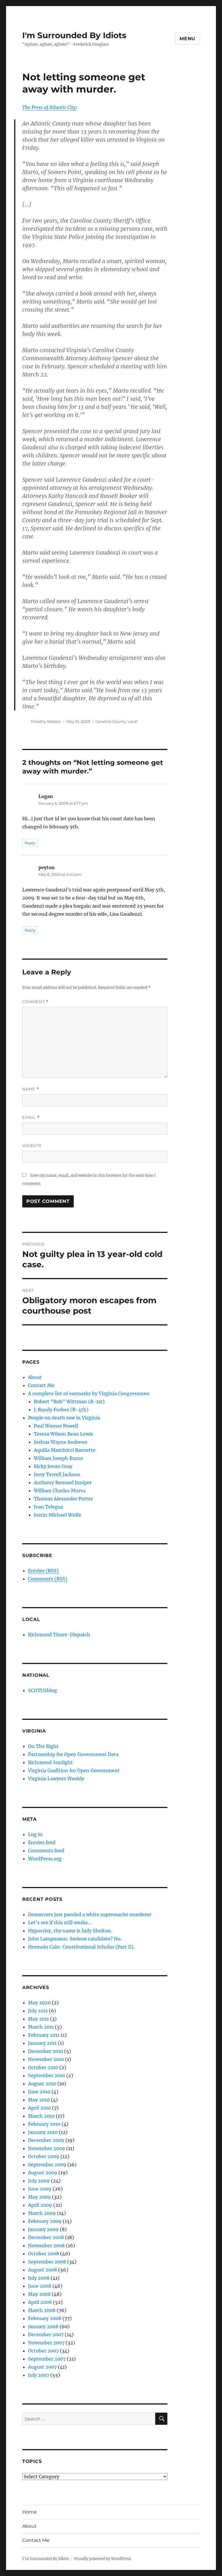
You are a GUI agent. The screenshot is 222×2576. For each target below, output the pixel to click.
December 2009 (46, 2140)
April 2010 (39, 2108)
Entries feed (42, 1842)
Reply (30, 843)
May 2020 (39, 2003)
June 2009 (40, 2189)
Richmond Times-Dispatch (59, 1635)
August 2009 (43, 2173)
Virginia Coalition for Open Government (74, 1770)
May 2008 (39, 2294)
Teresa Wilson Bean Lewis (63, 1434)
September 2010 (47, 2075)
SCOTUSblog (42, 1690)
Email (31, 1117)
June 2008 (40, 2286)
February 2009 (45, 2221)
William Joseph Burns (58, 1458)
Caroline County (111, 721)
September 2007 (47, 2359)
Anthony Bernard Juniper (63, 1482)
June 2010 (39, 2092)
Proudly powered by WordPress (103, 2559)
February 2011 (44, 2035)
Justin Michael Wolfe (58, 1515)
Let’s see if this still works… (60, 1923)
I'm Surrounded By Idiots (74, 35)
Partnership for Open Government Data (73, 1754)
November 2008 (46, 2246)
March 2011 (41, 2027)
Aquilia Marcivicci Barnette (65, 1450)
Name (31, 1089)
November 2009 (47, 2148)
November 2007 (46, 2343)
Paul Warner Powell (56, 1426)
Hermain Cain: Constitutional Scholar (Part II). (81, 1947)
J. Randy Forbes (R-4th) (61, 1410)
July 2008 (39, 2278)
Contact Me (41, 1385)
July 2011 (38, 2011)
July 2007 (39, 2375)
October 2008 (44, 2254)
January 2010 (43, 2132)
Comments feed (46, 1851)
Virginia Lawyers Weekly (56, 1779)
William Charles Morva (60, 1491)
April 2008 (40, 2302)
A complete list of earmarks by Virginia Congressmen (89, 1393)
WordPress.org (45, 1859)
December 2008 (46, 2237)
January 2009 (43, 2229)
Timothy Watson (46, 721)
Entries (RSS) (43, 1571)
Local (133, 721)
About (35, 1377)
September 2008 (47, 2262)
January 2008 (43, 2326)
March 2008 (42, 2310)
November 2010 (46, 2059)
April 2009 (40, 2205)
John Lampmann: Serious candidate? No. (75, 1939)
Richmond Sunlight (50, 1762)
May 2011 (38, 2019)
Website (32, 1146)
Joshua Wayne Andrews (61, 1442)
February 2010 (44, 2124)
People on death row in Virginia (64, 1418)
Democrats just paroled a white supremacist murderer (90, 1914)
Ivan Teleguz (49, 1507)
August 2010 (42, 2084)
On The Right (43, 1746)
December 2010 (46, 2051)
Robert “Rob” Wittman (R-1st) (69, 1401)
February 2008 (45, 2318)
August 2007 (42, 2367)
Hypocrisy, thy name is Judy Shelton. (70, 1931)
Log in (35, 1834)
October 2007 (43, 2351)
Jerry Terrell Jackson (57, 1474)
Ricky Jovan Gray (53, 1466)
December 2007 (46, 2335)
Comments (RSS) (48, 1579)
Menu (187, 39)
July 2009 (39, 2181)
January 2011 (42, 2043)
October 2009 (44, 2156)
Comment (35, 1002)
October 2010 (43, 2067)
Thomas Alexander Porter (63, 1499)
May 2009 (39, 2197)
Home (29, 2512)
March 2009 (42, 2213)
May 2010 (39, 2100)
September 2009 (47, 2165)
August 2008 (42, 2270)
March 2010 (41, 2116)
